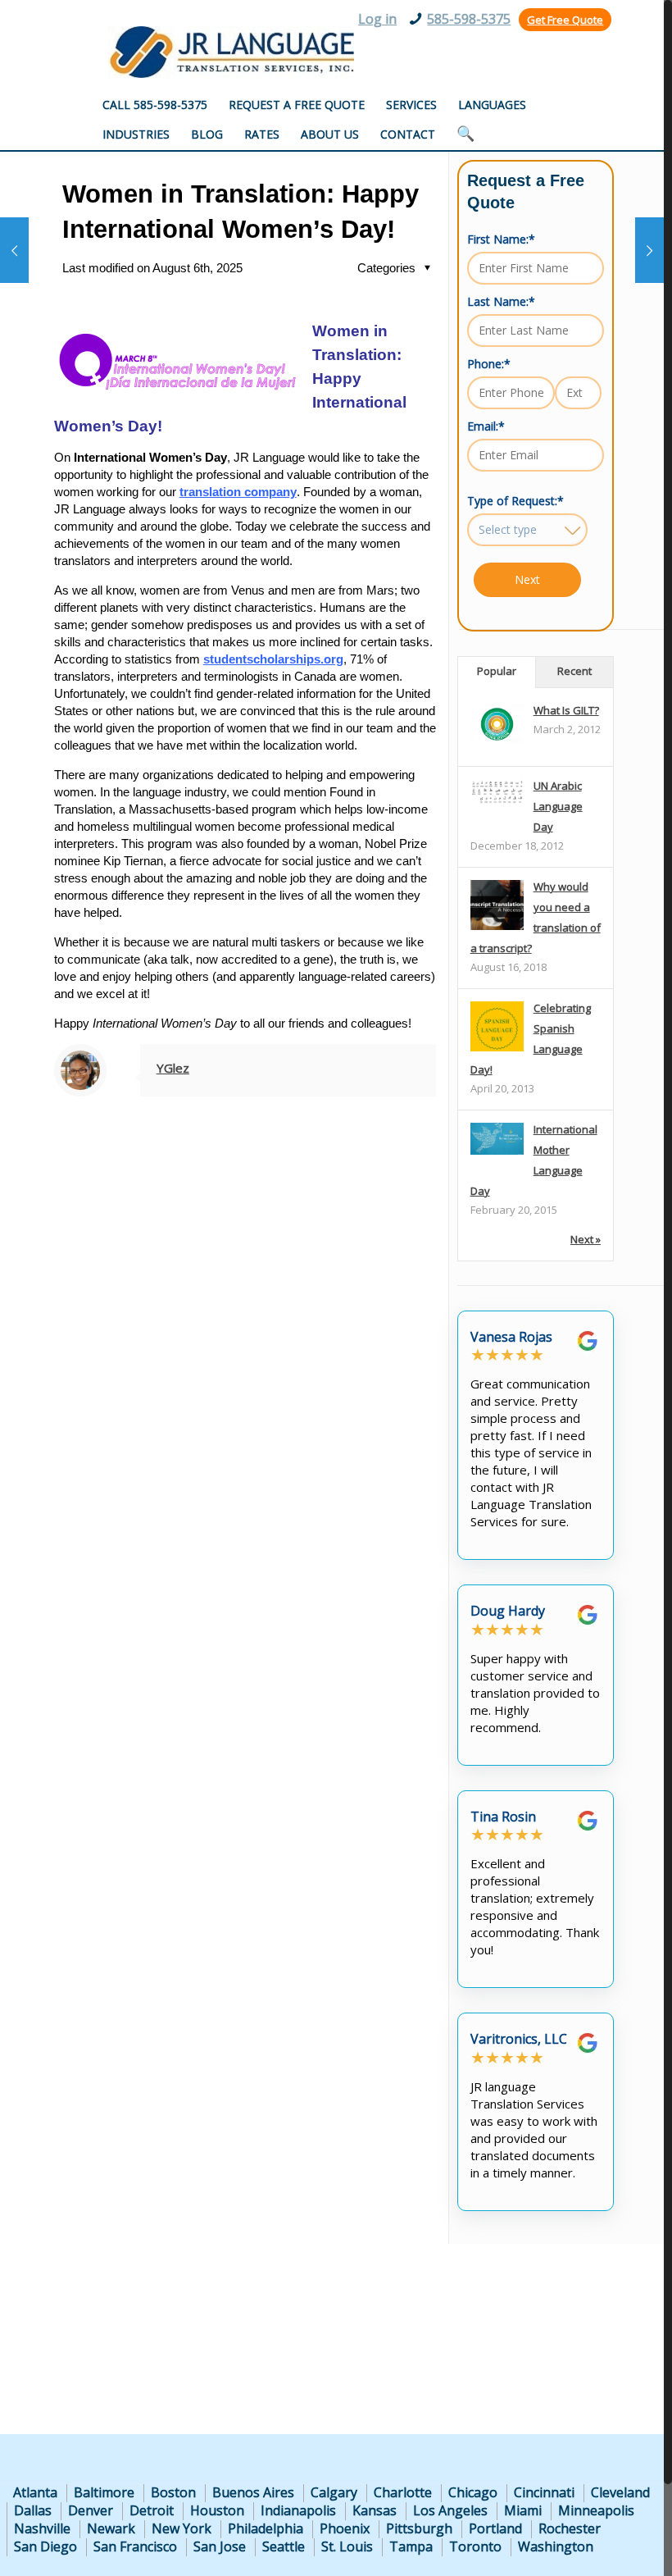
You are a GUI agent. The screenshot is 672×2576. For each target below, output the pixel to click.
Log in (377, 19)
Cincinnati (544, 2492)
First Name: (501, 239)
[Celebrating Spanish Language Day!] (497, 1051)
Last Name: (501, 301)
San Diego (45, 2546)
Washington (556, 2546)
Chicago (473, 2492)
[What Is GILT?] (497, 740)
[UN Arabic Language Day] (497, 800)
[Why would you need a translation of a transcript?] (497, 929)
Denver (91, 2510)
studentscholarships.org (273, 659)
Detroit (152, 2510)
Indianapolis (298, 2510)
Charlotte (403, 2492)
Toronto (475, 2546)
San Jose (220, 2546)
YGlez (173, 1068)
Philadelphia (266, 2528)
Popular (497, 671)
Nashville (42, 2528)
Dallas (33, 2510)
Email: (486, 426)
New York (182, 2528)
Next (527, 579)
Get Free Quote (565, 20)
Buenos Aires (253, 2492)
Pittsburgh (419, 2528)
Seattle (284, 2546)
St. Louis (347, 2546)
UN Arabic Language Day (558, 806)
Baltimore (104, 2492)
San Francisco (135, 2546)
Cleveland (620, 2492)
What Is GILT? (566, 710)
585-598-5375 (469, 19)
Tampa (411, 2546)
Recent (574, 671)
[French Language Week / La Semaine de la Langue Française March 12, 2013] (649, 250)
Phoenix (345, 2528)
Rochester (570, 2528)
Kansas (375, 2510)
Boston (173, 2492)
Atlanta (35, 2492)
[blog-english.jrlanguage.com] (231, 52)
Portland (495, 2528)
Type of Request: (515, 501)
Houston (217, 2510)
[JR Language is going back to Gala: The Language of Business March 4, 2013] (14, 250)
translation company (238, 492)
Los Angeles (450, 2510)
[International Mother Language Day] (497, 1151)
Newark (111, 2528)
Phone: (489, 364)
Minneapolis (596, 2510)
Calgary (334, 2492)
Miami (523, 2510)
